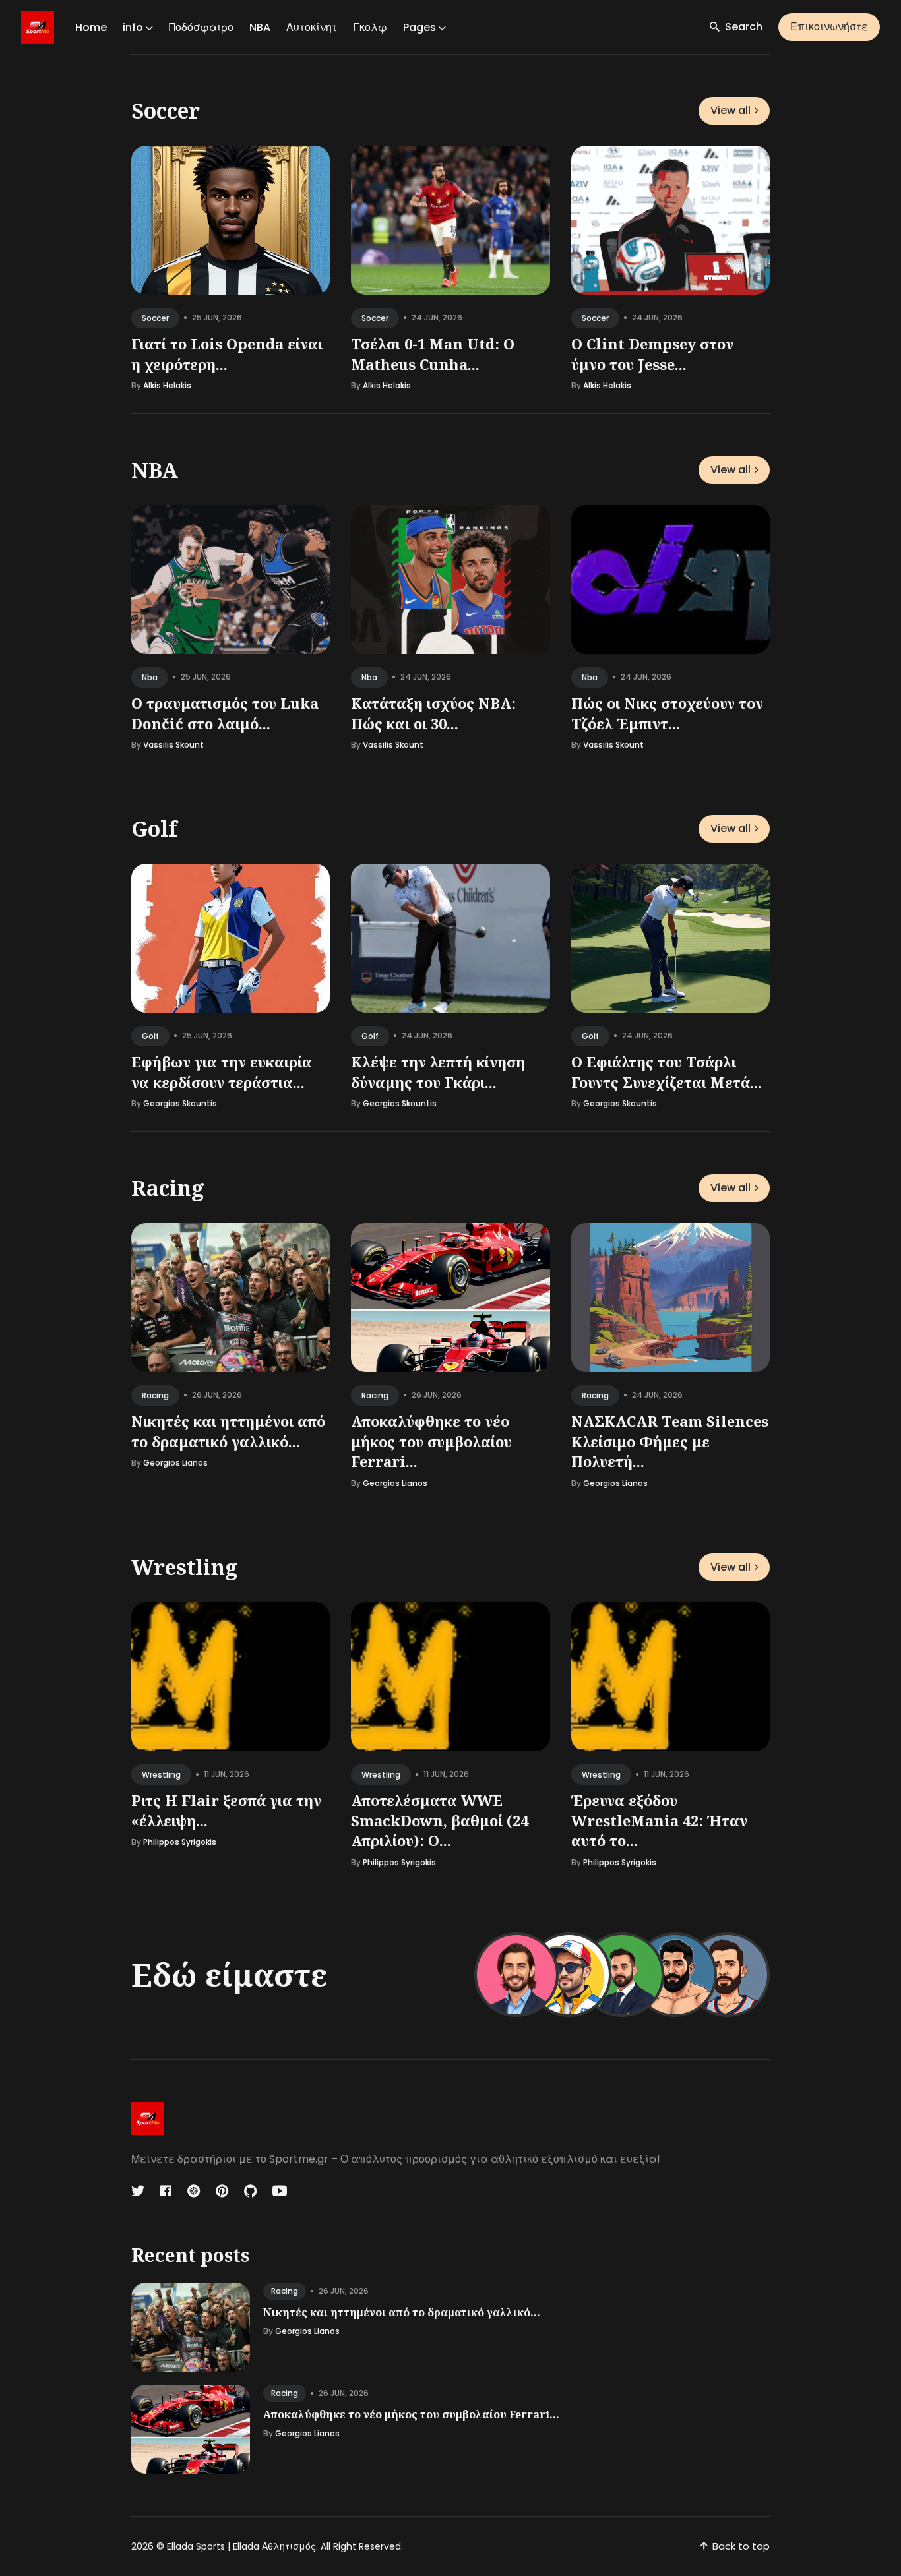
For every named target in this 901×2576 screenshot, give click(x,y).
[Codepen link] (194, 2191)
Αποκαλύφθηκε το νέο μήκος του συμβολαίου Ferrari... (431, 1441)
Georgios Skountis (180, 1103)
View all (730, 110)
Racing (168, 1188)
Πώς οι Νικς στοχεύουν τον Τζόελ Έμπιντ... (667, 712)
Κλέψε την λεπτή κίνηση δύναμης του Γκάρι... (438, 1072)
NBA (260, 27)
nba (150, 677)
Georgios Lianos (175, 1463)
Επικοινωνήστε (829, 27)
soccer (155, 318)
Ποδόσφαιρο (201, 27)
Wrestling (185, 1567)
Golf (154, 828)
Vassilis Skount (173, 745)
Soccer (166, 110)
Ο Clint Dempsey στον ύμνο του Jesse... (652, 354)
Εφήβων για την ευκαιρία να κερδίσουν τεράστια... (222, 1072)
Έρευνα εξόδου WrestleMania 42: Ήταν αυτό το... (659, 1820)
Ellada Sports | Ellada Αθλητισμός (241, 2546)
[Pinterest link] (222, 2191)
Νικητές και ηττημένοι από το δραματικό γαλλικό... (228, 1430)
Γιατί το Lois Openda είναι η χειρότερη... (227, 354)
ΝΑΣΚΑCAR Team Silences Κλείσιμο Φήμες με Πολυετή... (670, 1441)
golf (150, 1036)
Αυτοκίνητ (312, 27)
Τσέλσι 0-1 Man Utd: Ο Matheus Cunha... (433, 354)
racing (155, 1395)
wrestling (161, 1775)
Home (91, 27)
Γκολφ (370, 27)
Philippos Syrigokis (180, 1842)
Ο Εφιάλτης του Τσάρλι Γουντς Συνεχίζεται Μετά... (667, 1072)
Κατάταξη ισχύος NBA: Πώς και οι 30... (433, 712)
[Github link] (250, 2191)
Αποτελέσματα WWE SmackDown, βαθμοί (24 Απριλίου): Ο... (440, 1820)
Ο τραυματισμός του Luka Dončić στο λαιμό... (225, 712)
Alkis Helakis (167, 385)
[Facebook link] (166, 2191)
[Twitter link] (139, 2191)
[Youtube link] (280, 2191)
